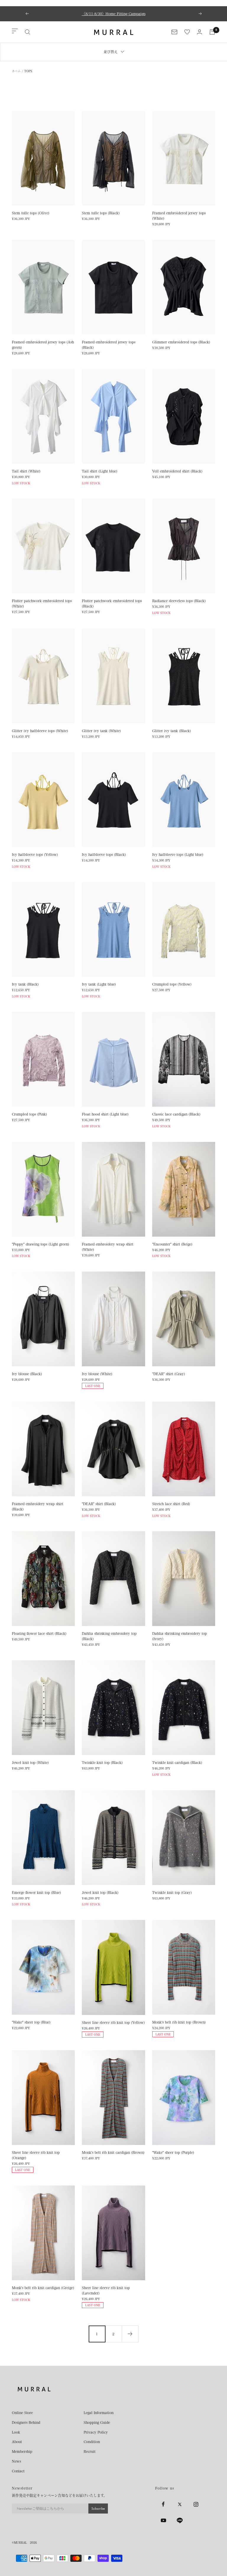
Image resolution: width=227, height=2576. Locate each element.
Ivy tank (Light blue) (99, 984)
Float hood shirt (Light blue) (105, 1114)
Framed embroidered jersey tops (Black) (109, 345)
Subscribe (98, 2508)
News (16, 2461)
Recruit (90, 2451)
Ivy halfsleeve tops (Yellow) (35, 854)
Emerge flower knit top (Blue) (36, 1892)
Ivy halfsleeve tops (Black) (104, 854)
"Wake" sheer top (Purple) (173, 2152)
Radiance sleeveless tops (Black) (179, 601)
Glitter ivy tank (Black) (172, 731)
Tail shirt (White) (26, 471)
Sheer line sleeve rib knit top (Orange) (36, 2155)
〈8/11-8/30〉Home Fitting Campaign (114, 14)
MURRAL (20, 2543)
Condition (92, 2442)
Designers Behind (26, 2422)
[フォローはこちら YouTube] (163, 2520)
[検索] (27, 32)
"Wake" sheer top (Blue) (31, 2022)
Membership (22, 2451)
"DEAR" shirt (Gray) (169, 1374)
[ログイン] (200, 32)
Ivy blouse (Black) (27, 1374)
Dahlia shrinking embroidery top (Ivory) (180, 1636)
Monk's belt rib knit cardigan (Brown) (113, 2152)
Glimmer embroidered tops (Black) (181, 342)
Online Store (22, 2413)
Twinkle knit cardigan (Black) (177, 1762)
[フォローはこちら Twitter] (180, 2504)
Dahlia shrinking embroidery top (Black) (109, 1636)
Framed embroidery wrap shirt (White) (108, 1247)
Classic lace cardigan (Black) (176, 1114)
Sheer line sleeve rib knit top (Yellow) (113, 2022)
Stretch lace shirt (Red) (171, 1504)
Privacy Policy (96, 2432)
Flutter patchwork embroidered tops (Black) (112, 603)
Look (16, 2432)
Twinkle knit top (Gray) (172, 1892)
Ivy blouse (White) (97, 1374)
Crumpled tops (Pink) (29, 1114)
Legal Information (99, 2413)
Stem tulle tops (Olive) (31, 213)
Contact (18, 2471)
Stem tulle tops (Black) (101, 213)
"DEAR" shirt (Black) (99, 1504)
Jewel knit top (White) (30, 1762)
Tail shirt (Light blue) (100, 471)
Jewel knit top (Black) (100, 1892)
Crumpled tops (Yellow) (172, 984)
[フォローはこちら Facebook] (163, 2504)
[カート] (212, 32)
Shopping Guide (97, 2422)
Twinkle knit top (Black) (102, 1762)
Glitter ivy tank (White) (101, 731)
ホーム (16, 71)
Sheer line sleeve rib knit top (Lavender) (106, 2290)
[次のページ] (130, 2334)
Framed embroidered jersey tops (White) (179, 216)
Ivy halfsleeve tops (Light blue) (178, 854)
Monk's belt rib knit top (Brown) (179, 2022)
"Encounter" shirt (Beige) (172, 1244)
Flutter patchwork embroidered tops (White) (42, 603)
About (17, 2442)
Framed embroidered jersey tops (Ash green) (43, 345)
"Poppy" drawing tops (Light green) (40, 1244)
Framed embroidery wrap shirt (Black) (38, 1506)
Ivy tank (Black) (25, 984)
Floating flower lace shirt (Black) (39, 1633)
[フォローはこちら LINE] (180, 2520)
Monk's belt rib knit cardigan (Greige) (43, 2288)
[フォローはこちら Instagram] (196, 2504)
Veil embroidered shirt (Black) (177, 471)
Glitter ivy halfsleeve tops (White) (40, 731)
